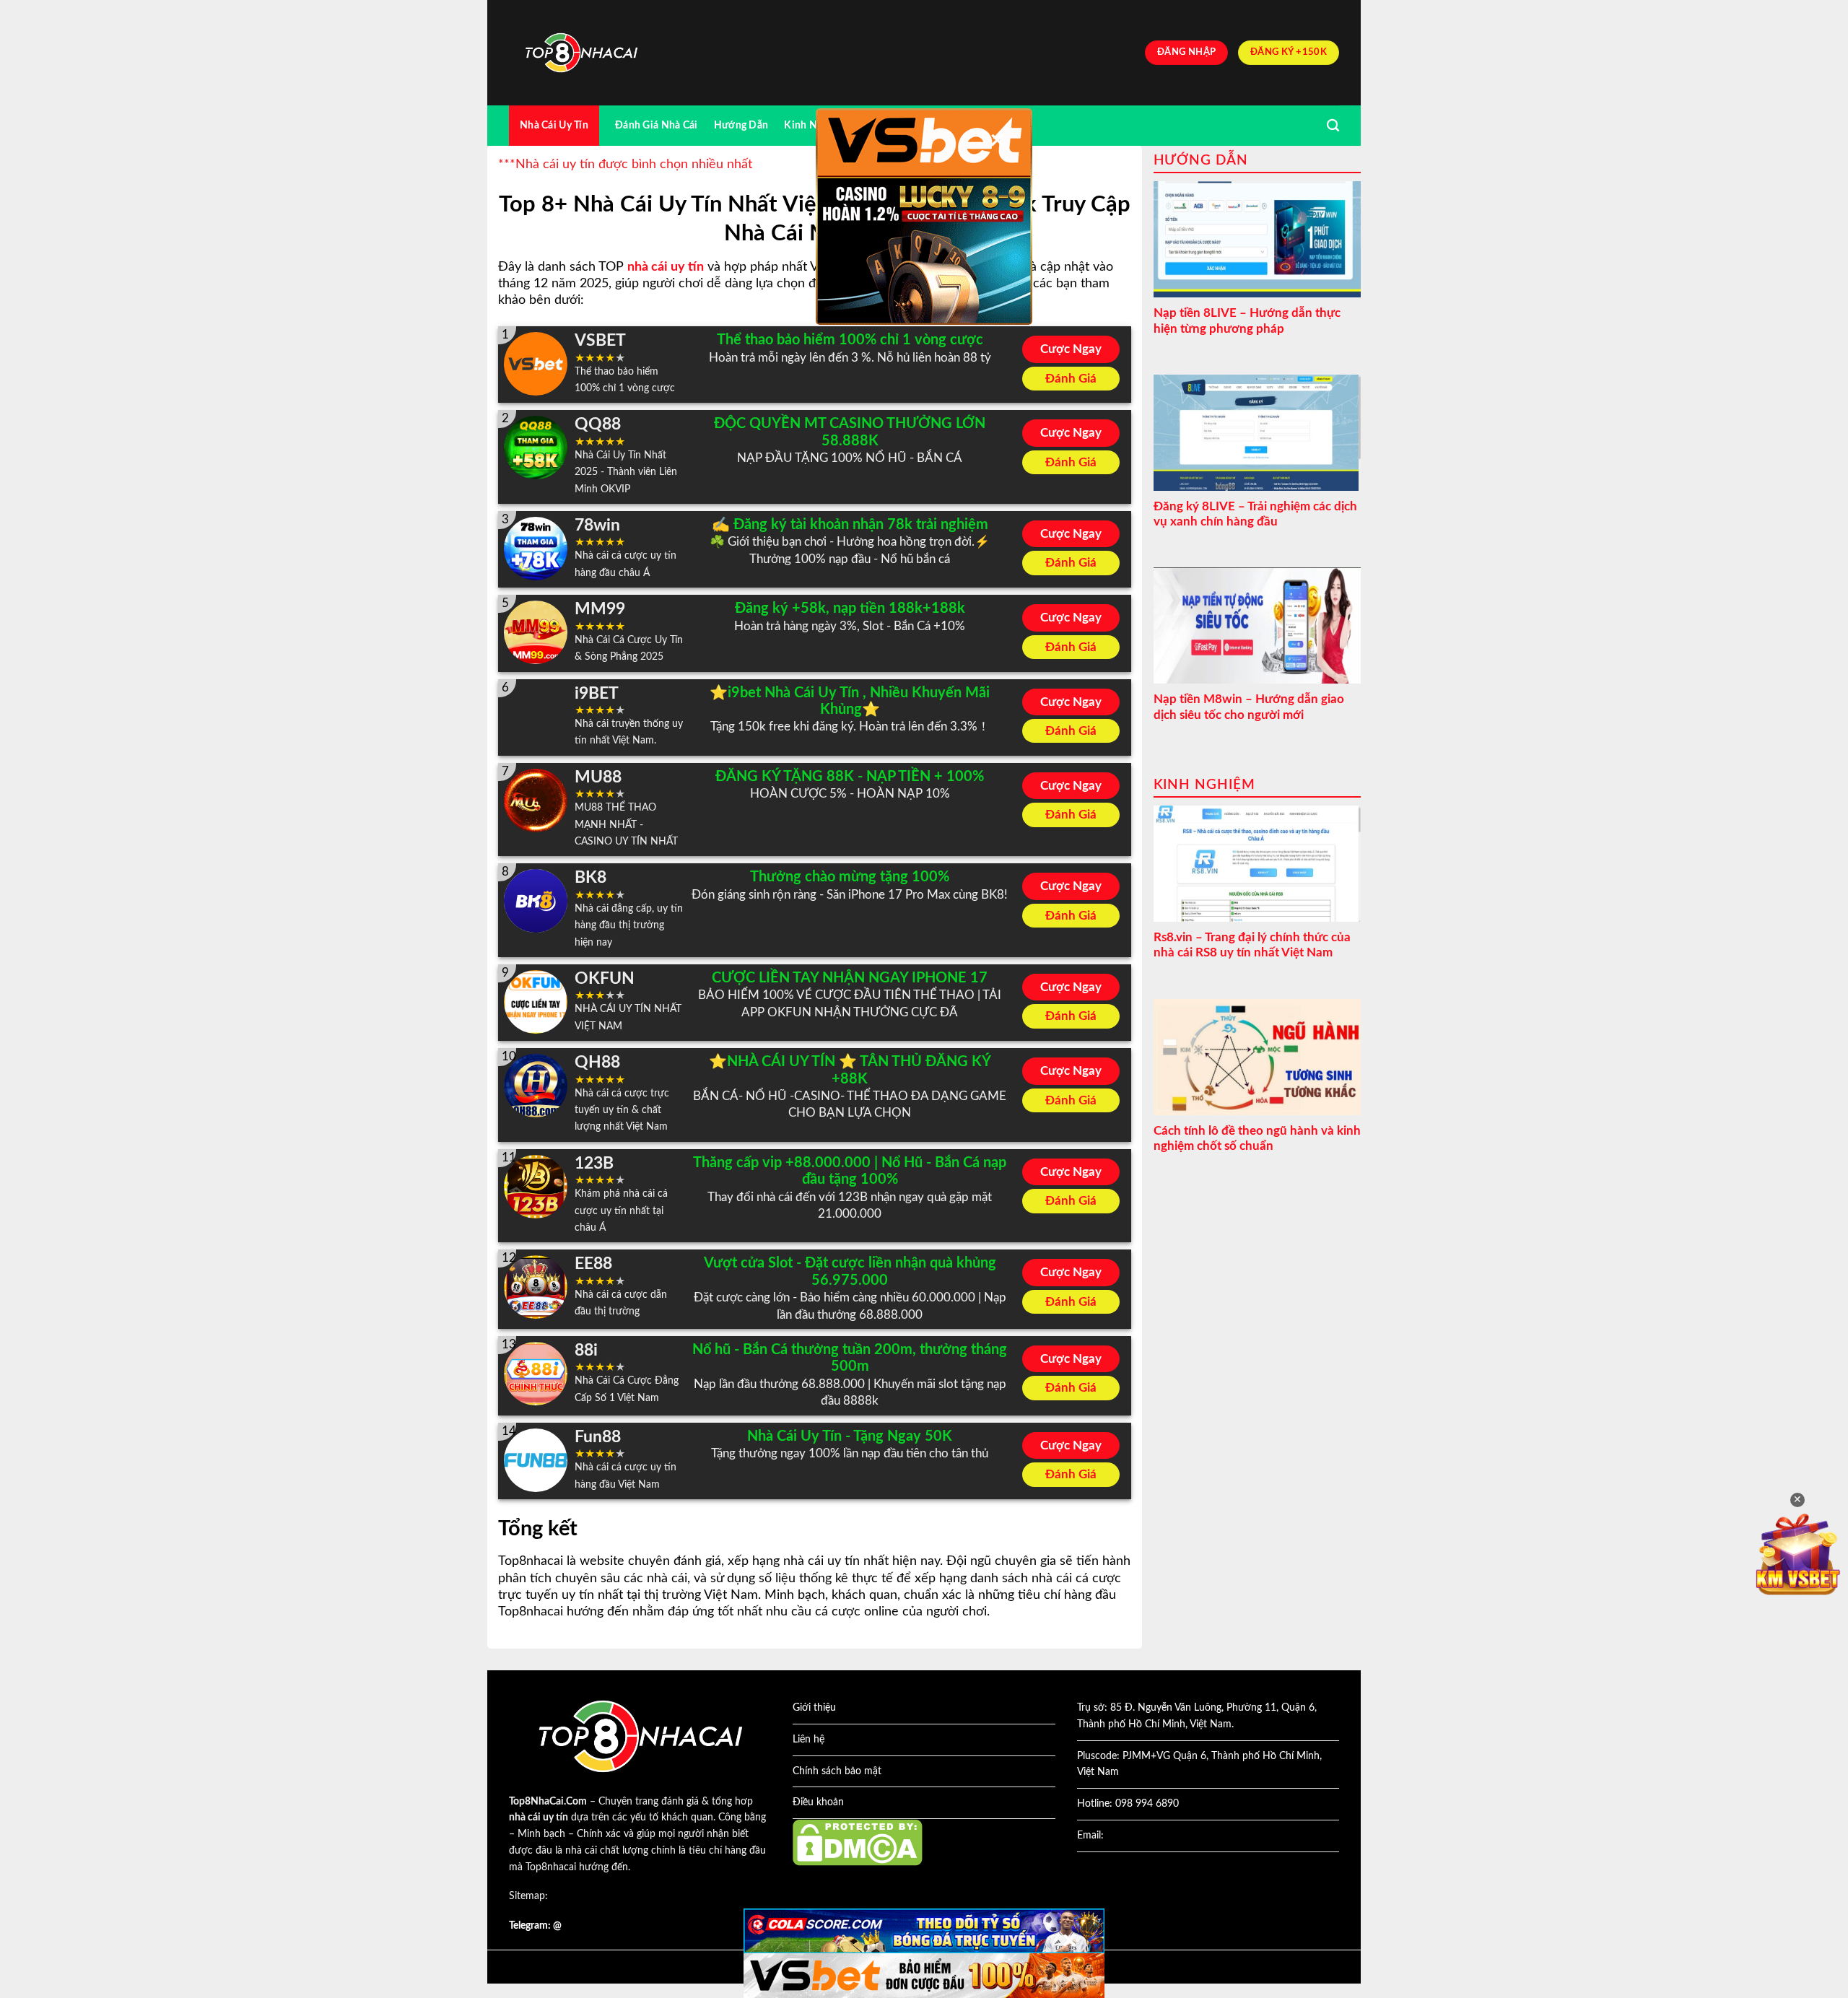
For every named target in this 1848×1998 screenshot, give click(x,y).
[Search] (1333, 126)
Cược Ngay (1071, 349)
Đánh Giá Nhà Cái (657, 125)
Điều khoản (818, 1802)
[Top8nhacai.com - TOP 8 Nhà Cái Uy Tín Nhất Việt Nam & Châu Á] (581, 53)
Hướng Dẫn (741, 125)
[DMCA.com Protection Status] (858, 1842)
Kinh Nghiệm (815, 125)
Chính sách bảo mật (837, 1771)
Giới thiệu (814, 1708)
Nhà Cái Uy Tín (554, 125)
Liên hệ (808, 1740)
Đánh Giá (1071, 379)
